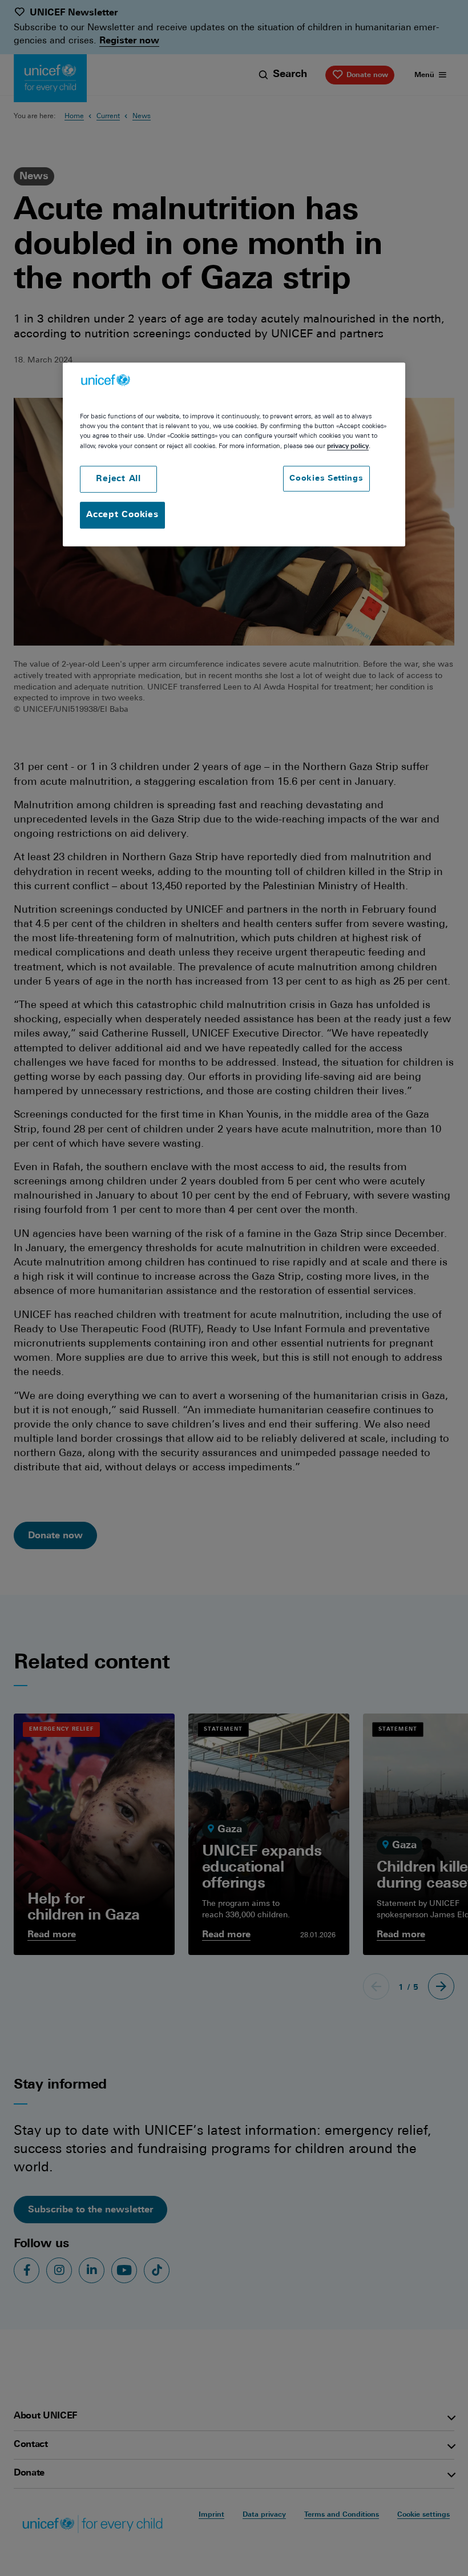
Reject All (118, 479)
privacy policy (348, 446)
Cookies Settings (326, 479)
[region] (234, 454)
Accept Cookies (122, 515)
